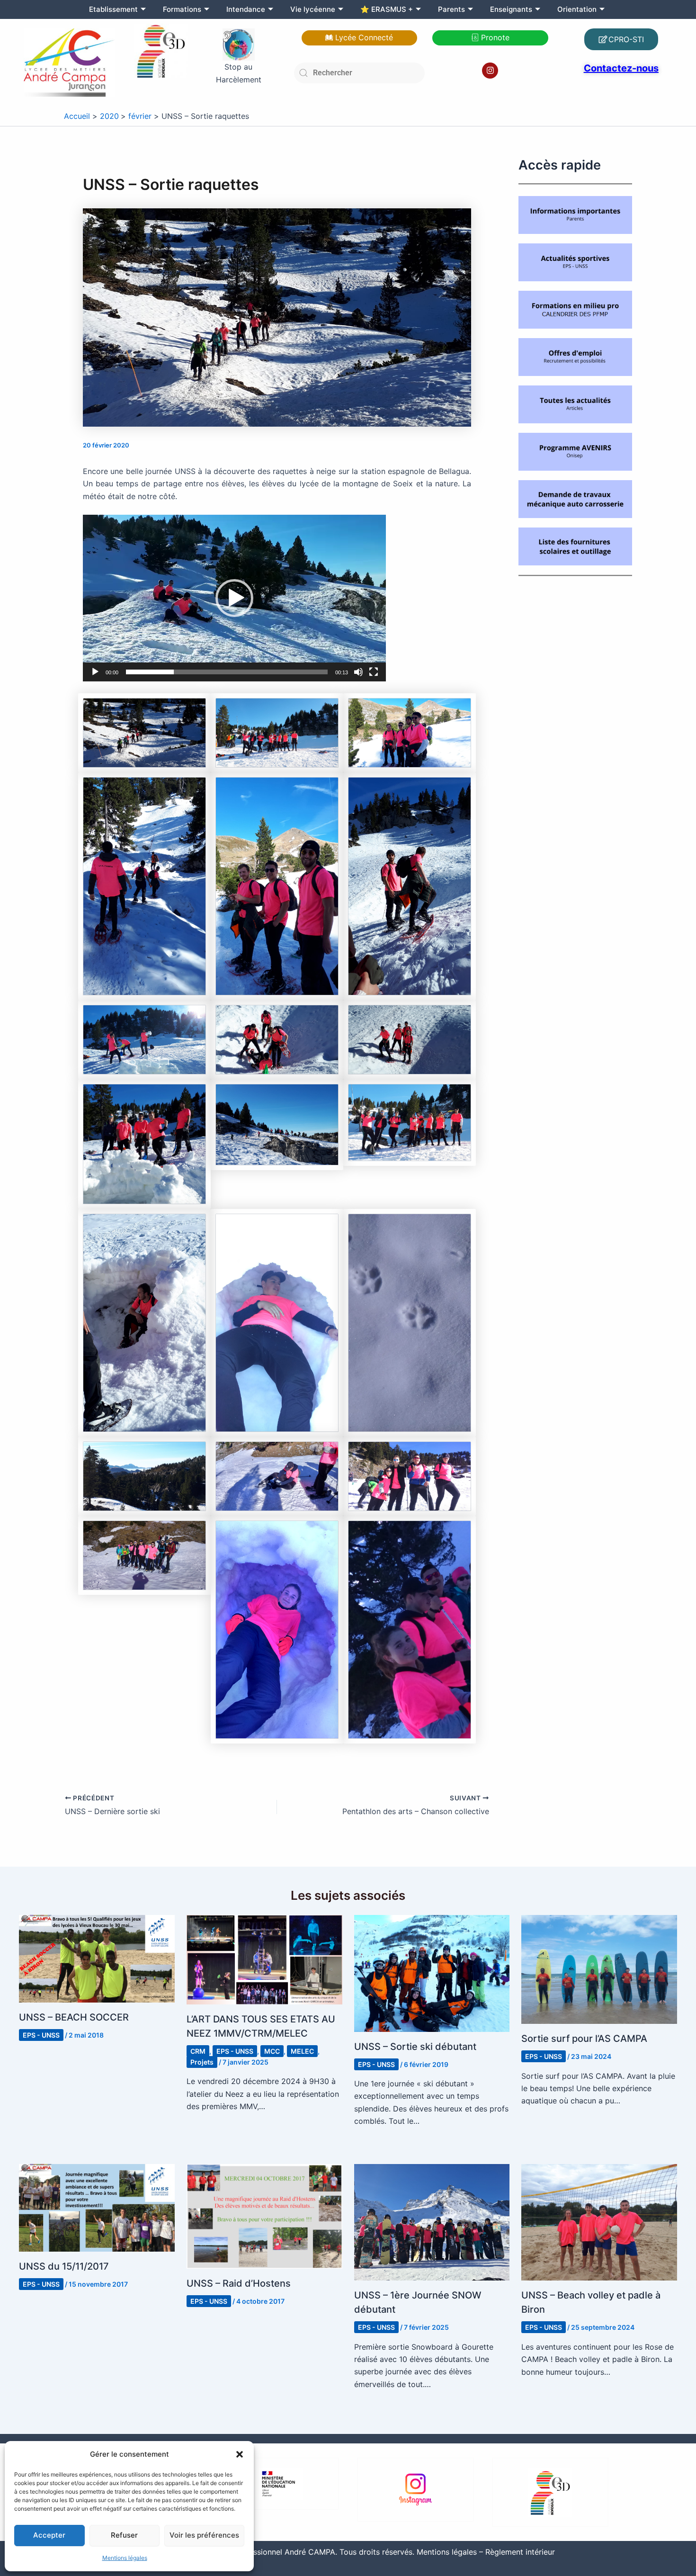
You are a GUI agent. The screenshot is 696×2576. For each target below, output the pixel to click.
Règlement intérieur (520, 2552)
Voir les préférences (204, 2535)
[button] (240, 2454)
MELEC (302, 2051)
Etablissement (113, 9)
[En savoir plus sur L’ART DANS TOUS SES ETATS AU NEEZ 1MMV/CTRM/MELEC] (264, 1959)
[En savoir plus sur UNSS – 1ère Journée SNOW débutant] (432, 2221)
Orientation (577, 9)
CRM (198, 2051)
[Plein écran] (374, 672)
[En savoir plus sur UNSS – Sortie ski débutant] (432, 1973)
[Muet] (358, 672)
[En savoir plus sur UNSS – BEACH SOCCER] (97, 1958)
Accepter (49, 2535)
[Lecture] (95, 672)
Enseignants (511, 9)
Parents (451, 9)
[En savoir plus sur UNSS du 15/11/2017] (97, 2207)
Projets (202, 2062)
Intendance (246, 9)
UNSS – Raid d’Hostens (239, 2283)
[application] (234, 598)
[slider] (227, 672)
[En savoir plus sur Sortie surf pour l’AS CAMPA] (599, 1968)
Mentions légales (125, 2558)
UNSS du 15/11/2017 (64, 2266)
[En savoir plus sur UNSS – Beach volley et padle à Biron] (599, 2221)
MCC (272, 2051)
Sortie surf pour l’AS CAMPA (584, 2039)
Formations (182, 9)
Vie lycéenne (313, 9)
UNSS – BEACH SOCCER (74, 2017)
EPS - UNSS (41, 2035)
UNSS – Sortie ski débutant (415, 2047)
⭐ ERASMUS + (387, 9)
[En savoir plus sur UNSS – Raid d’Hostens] (264, 2216)
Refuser (124, 2535)
